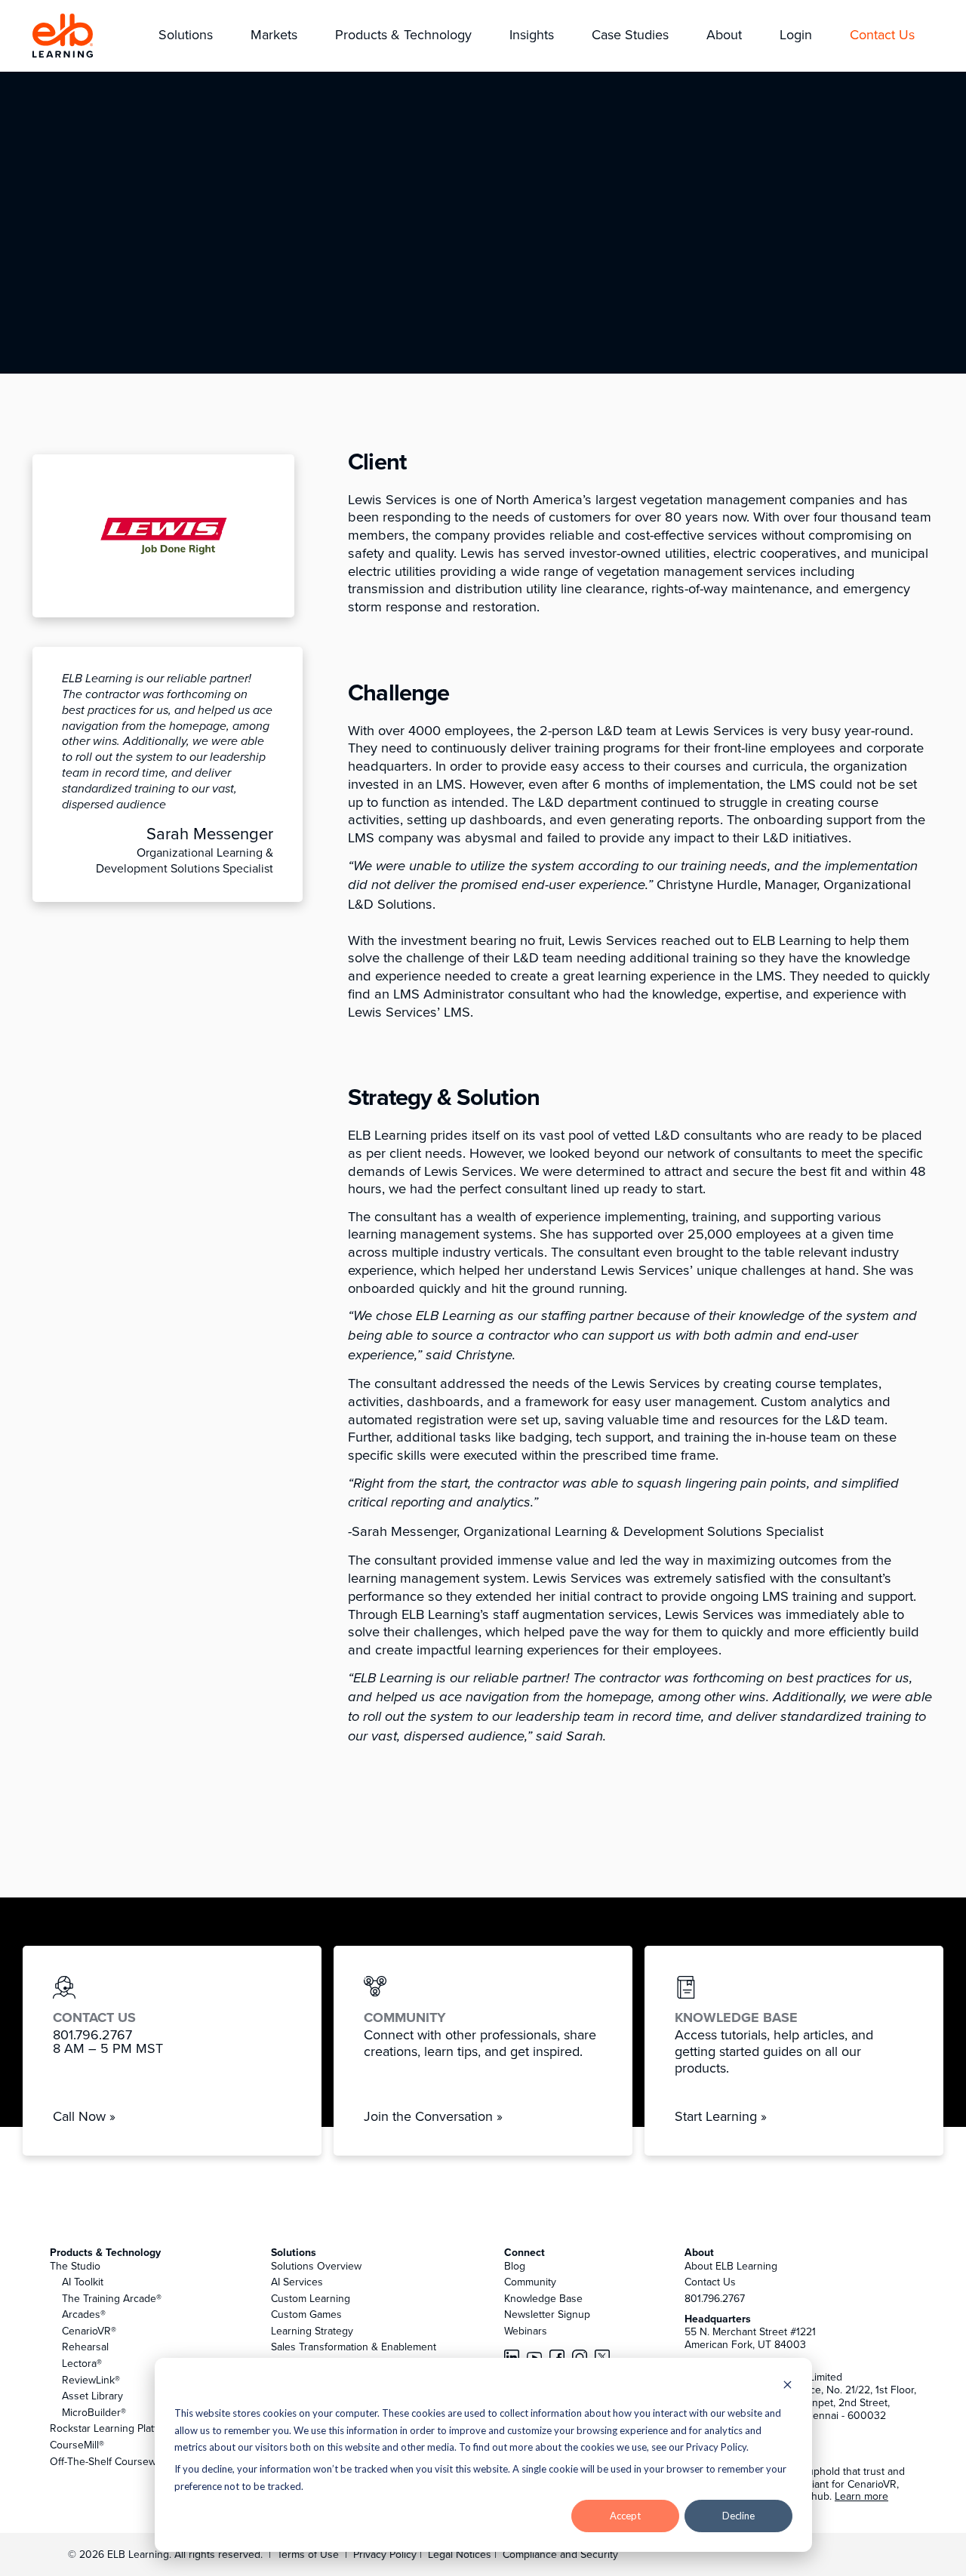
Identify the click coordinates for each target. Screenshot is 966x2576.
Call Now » (84, 2116)
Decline (738, 2516)
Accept (625, 2516)
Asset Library (92, 2396)
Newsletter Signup (547, 2314)
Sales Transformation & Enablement (354, 2347)
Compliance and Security (560, 2554)
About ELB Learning (731, 2266)
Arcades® (84, 2314)
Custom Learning (311, 2298)
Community (530, 2282)
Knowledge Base (543, 2298)
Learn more (861, 2496)
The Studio (75, 2266)
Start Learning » (721, 2116)
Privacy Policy (386, 2554)
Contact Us (710, 2282)
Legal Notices (461, 2554)
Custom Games (306, 2314)
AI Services (297, 2282)
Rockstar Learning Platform (112, 2428)
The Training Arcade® (112, 2298)
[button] (186, 36)
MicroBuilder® (94, 2412)
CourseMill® (77, 2445)
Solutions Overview (316, 2266)
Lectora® (82, 2363)
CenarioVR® (89, 2331)
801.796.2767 (715, 2298)
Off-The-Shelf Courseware (111, 2461)
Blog (515, 2266)
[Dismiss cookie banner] (788, 2386)
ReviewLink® (91, 2380)
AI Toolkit (83, 2282)
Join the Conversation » (433, 2116)
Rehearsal (85, 2347)
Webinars (526, 2331)
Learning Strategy (312, 2331)
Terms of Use (306, 2554)
